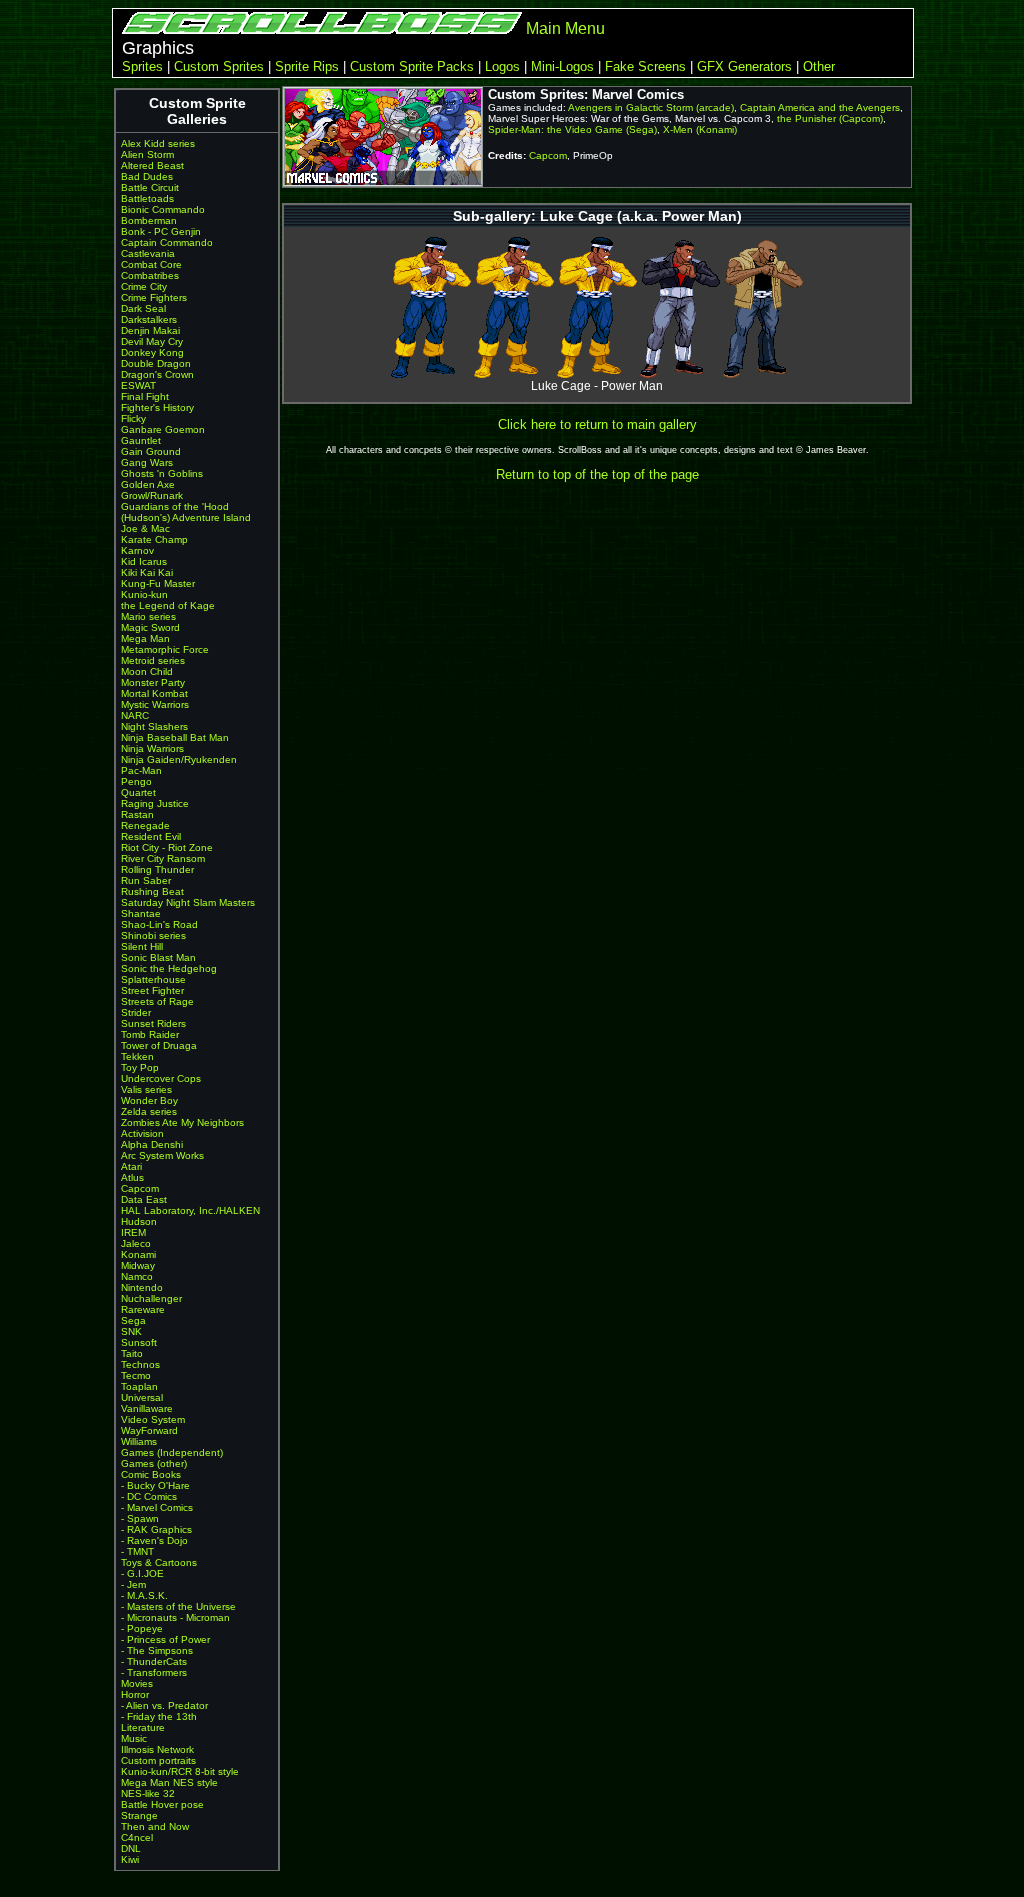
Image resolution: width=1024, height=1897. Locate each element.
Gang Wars (147, 462)
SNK (131, 1331)
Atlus (132, 1177)
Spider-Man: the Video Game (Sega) (572, 129)
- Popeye (142, 1628)
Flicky (133, 418)
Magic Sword (150, 627)
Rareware (143, 1309)
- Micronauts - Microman (175, 1617)
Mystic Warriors (155, 704)
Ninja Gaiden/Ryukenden (179, 759)
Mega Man (145, 638)
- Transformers (154, 1672)
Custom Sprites (219, 66)
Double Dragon (156, 363)
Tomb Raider (150, 1034)
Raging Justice (155, 803)
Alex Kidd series (158, 143)
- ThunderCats (154, 1661)
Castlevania (148, 253)
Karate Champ (154, 539)
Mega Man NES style (169, 1782)
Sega (133, 1320)
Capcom (140, 1188)
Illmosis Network (157, 1749)
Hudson (139, 1221)
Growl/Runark (152, 495)
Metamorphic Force (165, 649)
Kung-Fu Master (158, 583)
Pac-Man (141, 770)
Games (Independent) (172, 1452)
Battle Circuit (150, 187)
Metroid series (153, 660)
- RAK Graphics (156, 1529)
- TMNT (137, 1551)
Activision (142, 1133)
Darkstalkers (149, 319)
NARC (135, 715)
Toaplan (139, 1386)
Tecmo (136, 1375)
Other (819, 66)
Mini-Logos (562, 66)
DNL (131, 1848)
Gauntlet (141, 440)
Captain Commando (167, 242)
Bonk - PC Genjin (161, 231)
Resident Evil (151, 836)
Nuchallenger (151, 1298)
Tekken (137, 1056)
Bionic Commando (163, 209)
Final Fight (145, 396)
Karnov (137, 550)
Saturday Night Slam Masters (188, 902)
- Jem (133, 1584)
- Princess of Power (165, 1639)
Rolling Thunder (157, 869)
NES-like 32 (148, 1793)
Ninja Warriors (152, 748)
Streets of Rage (157, 1001)
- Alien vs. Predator (164, 1705)
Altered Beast (152, 165)
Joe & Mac (145, 528)
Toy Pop (140, 1067)
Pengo (136, 781)
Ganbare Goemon (163, 429)
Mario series (148, 616)
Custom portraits (158, 1760)
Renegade (145, 825)
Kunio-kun (144, 594)
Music (134, 1738)
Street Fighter (152, 990)
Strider (136, 1012)
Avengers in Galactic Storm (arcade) (651, 107)
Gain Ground (151, 451)
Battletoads (147, 198)
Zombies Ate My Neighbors (182, 1122)
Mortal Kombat (154, 693)
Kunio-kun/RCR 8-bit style (180, 1771)
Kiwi (130, 1859)
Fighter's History (157, 407)
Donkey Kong (152, 352)
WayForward (149, 1430)
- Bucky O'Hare (155, 1485)
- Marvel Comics (157, 1507)
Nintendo (142, 1287)
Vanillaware (147, 1408)
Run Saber (146, 880)
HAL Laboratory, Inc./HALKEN (190, 1210)
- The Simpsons (157, 1650)
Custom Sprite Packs (412, 66)
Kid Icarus (144, 561)
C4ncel (137, 1837)
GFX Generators (744, 66)
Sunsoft (139, 1342)
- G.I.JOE (142, 1573)
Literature (143, 1727)
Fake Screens (645, 66)
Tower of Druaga (159, 1045)
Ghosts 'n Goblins (162, 473)
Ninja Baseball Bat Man (175, 737)
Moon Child (147, 671)
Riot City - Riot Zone (167, 847)
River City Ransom (163, 858)
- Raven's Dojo (154, 1540)
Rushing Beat (152, 891)
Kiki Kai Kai (147, 572)
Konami (138, 1254)
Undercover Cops (161, 1078)
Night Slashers (154, 726)
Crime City (144, 286)
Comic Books (151, 1474)
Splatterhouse (153, 979)
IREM (133, 1232)
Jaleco (136, 1243)
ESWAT (138, 385)
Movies (137, 1683)
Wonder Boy (149, 1100)
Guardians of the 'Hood (175, 506)
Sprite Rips (307, 66)
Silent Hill (142, 946)
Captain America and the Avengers (820, 107)
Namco (137, 1276)
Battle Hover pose (162, 1804)
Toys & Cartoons (159, 1562)
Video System (153, 1419)
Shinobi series (153, 935)
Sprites (142, 66)
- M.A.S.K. (144, 1595)
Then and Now (155, 1826)
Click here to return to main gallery (597, 424)
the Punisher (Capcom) (830, 118)
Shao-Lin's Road (159, 924)
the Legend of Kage (168, 605)
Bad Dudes (147, 176)
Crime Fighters (154, 297)
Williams (139, 1441)
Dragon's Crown (157, 374)
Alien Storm (147, 154)
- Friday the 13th (159, 1716)
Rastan (137, 814)
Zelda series (149, 1111)
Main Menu (565, 28)
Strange (139, 1815)
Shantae (141, 913)
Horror (135, 1694)
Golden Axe (148, 484)
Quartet (138, 792)
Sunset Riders (153, 1023)
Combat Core (151, 264)
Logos (502, 66)
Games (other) (154, 1463)
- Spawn (140, 1518)
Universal (142, 1397)
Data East (144, 1199)
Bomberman (149, 220)
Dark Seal (143, 308)
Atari (131, 1166)
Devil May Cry (152, 341)
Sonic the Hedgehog (169, 968)
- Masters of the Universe (178, 1606)
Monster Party (153, 682)
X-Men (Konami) (700, 129)
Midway (138, 1265)
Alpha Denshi (152, 1144)
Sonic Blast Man (158, 957)
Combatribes (150, 275)
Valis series (146, 1089)
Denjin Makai (150, 330)
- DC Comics (149, 1496)
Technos (140, 1364)
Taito (132, 1353)
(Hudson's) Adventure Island (186, 517)
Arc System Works (162, 1155)
